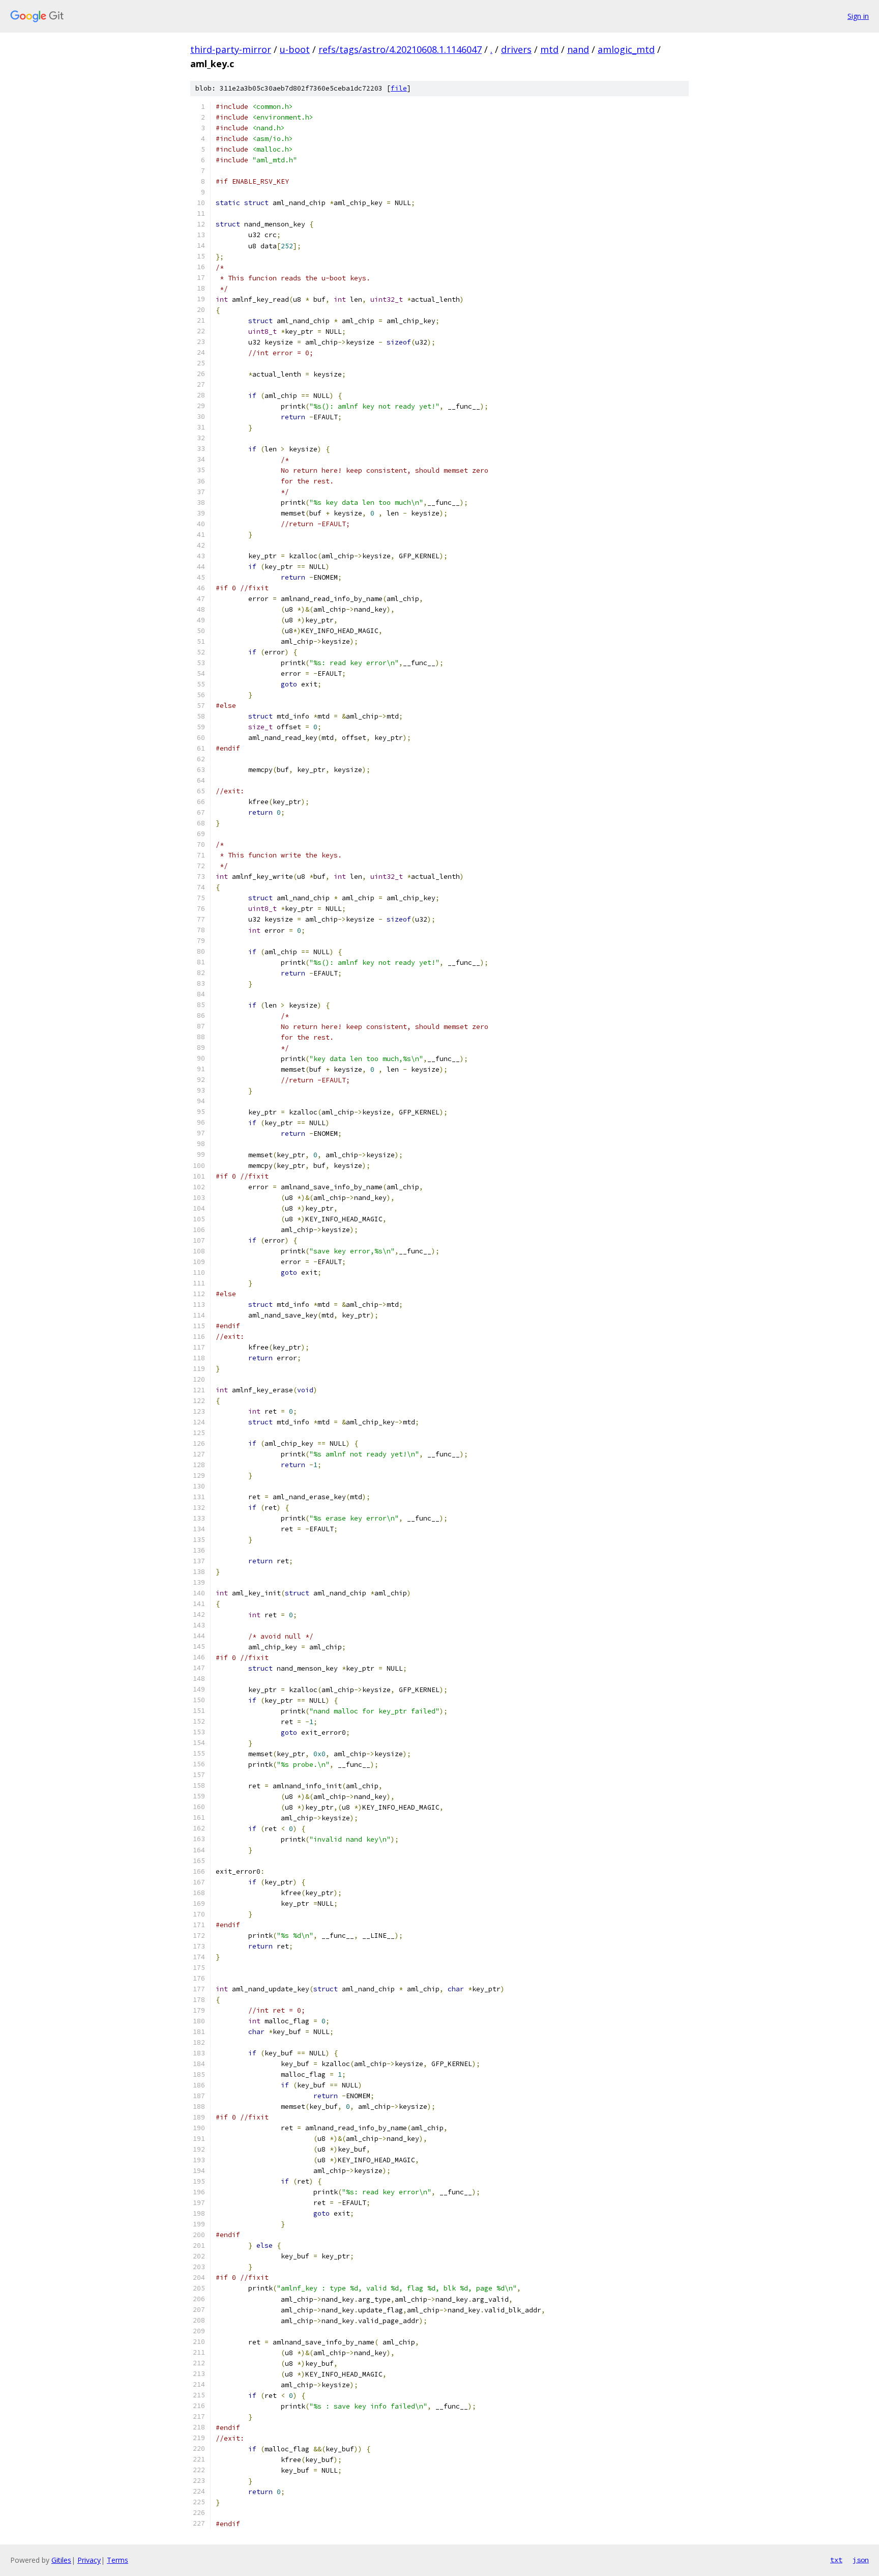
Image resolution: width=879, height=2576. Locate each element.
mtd (549, 49)
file (399, 88)
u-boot (295, 49)
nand (578, 49)
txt (836, 2560)
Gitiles (61, 2560)
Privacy (89, 2560)
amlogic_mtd (626, 49)
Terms (118, 2560)
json (861, 2560)
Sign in (858, 16)
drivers (516, 49)
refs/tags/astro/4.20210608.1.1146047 (400, 49)
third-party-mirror (231, 49)
